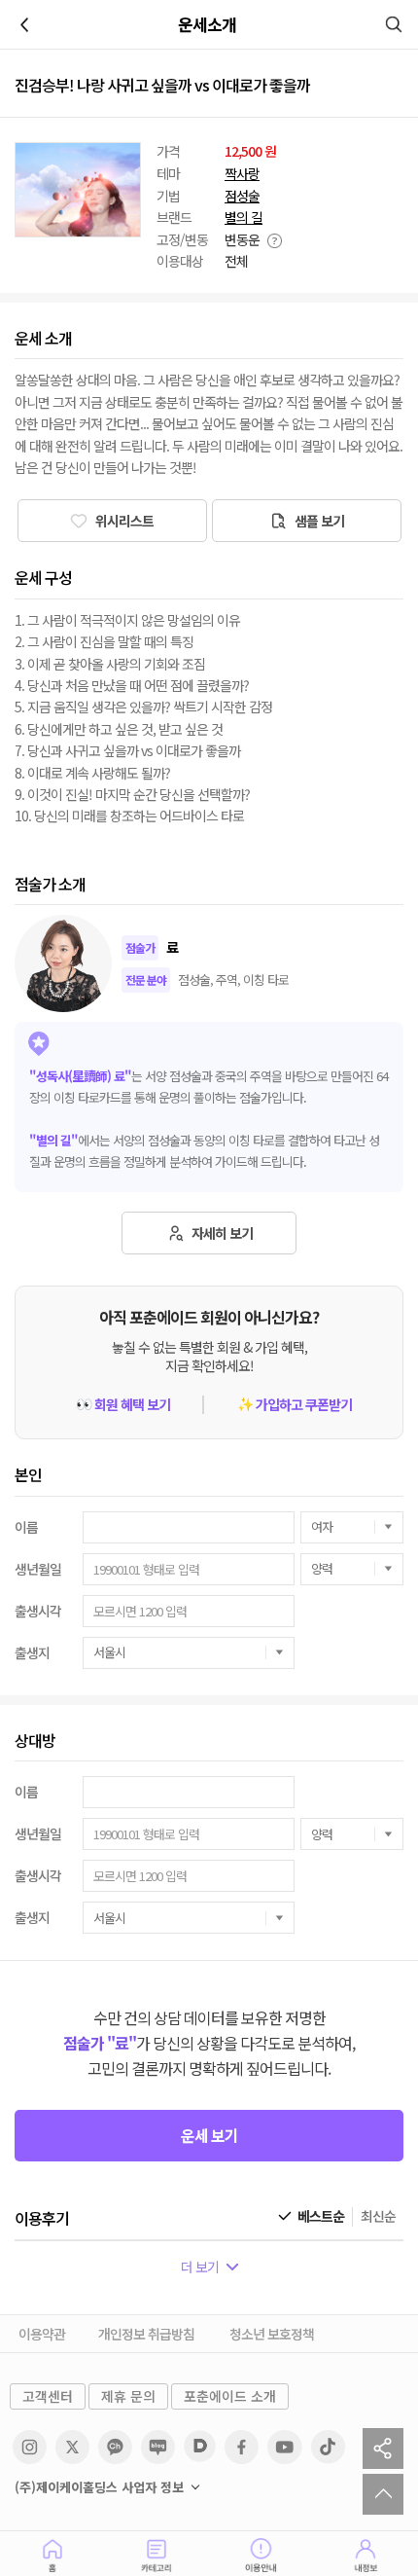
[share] (383, 2449)
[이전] (24, 24)
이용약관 (42, 2334)
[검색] (394, 24)
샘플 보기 (318, 521)
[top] (383, 2494)
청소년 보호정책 (272, 2334)
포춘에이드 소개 (230, 2396)
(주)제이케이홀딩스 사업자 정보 (99, 2487)
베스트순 (321, 2216)
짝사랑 (242, 174)
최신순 (378, 2216)
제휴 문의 (128, 2396)
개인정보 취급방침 (146, 2334)
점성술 (242, 196)
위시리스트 (123, 521)
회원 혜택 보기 (123, 1405)
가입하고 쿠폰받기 (295, 1405)
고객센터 (48, 2396)
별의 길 (244, 218)
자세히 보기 (221, 1233)
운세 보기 (209, 2135)
